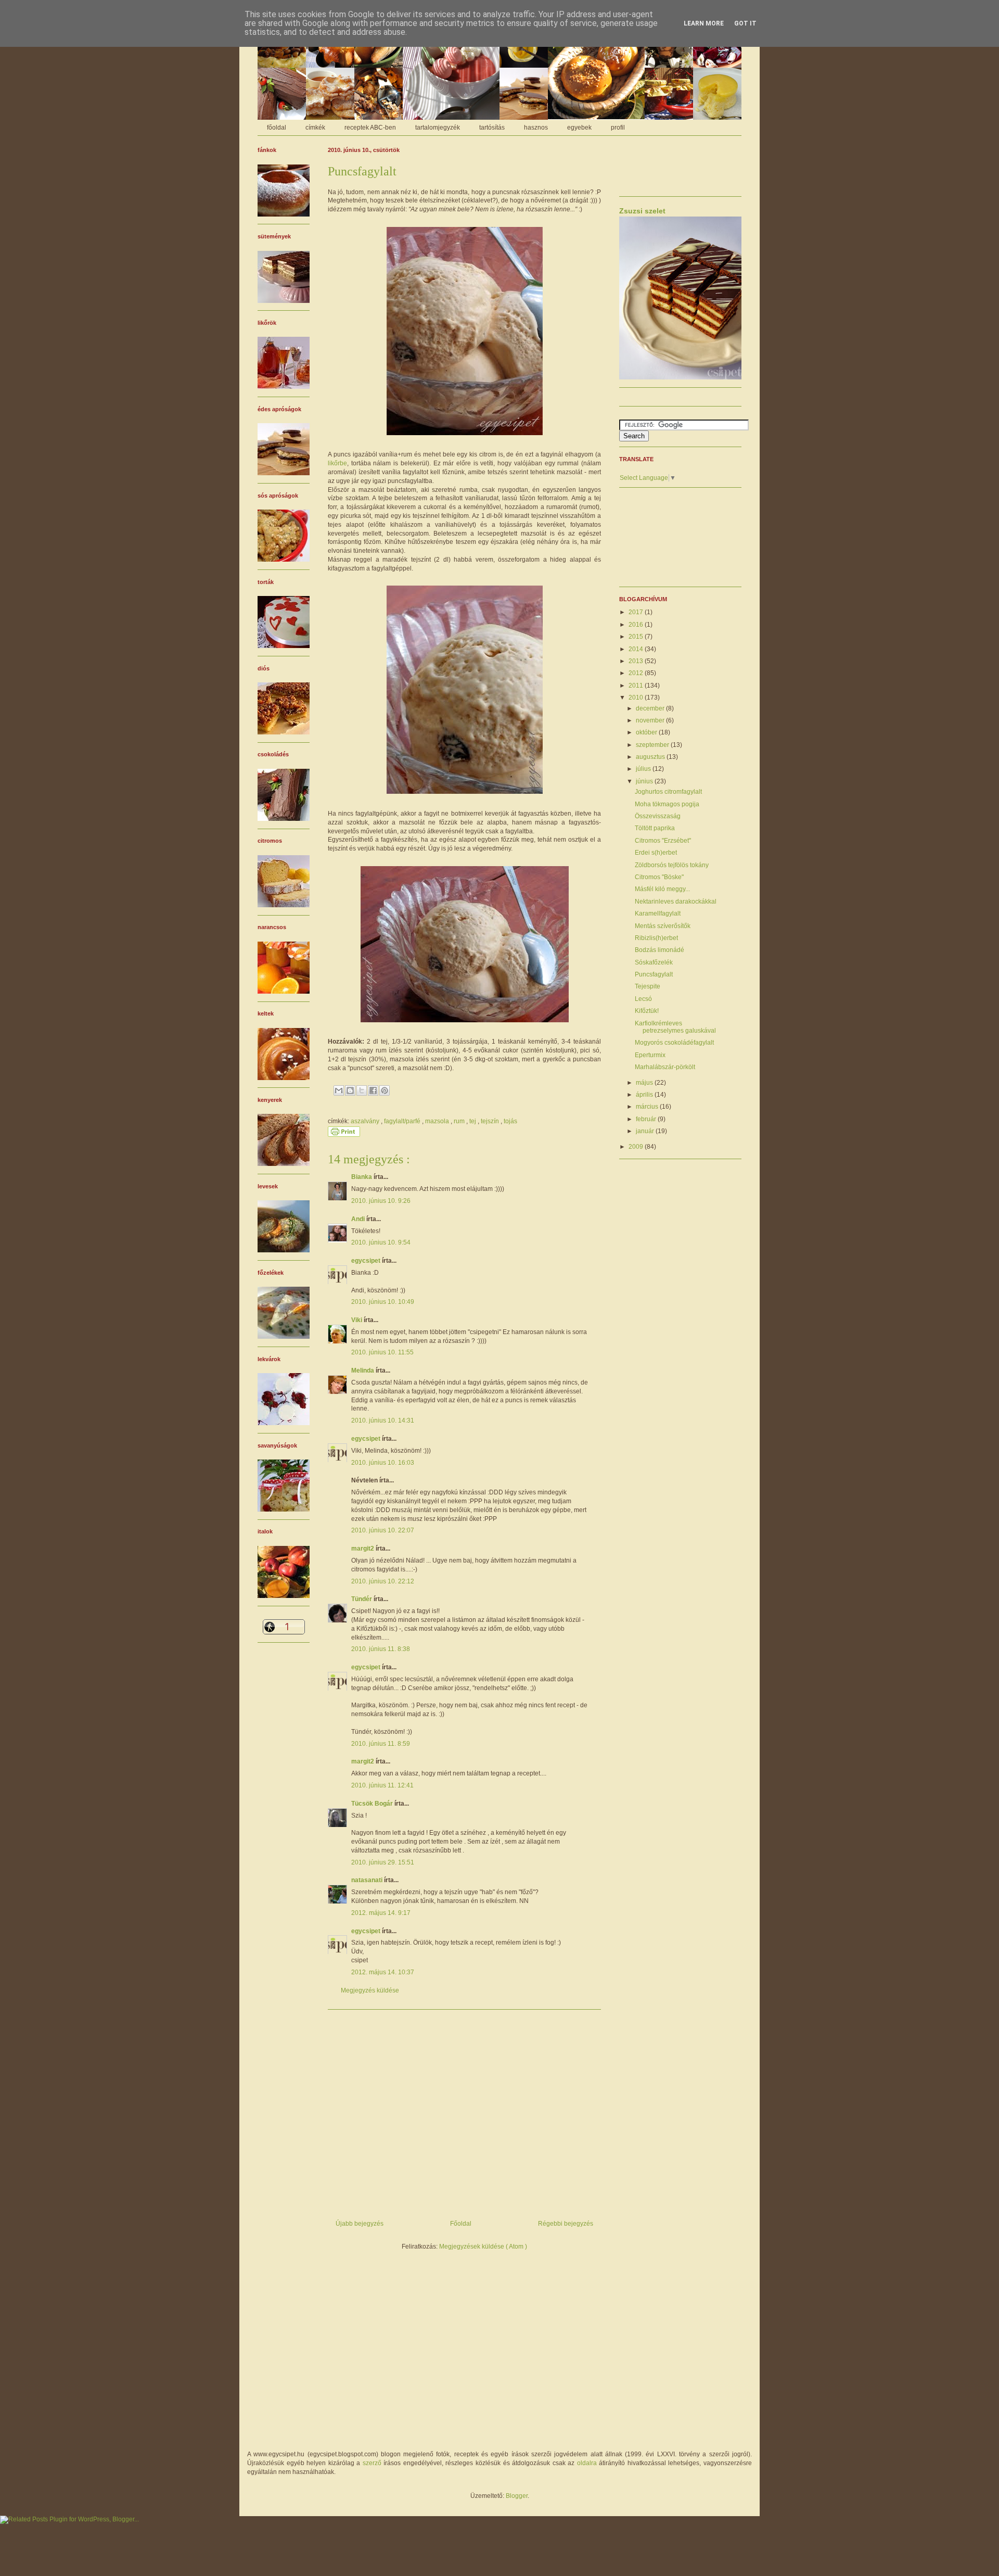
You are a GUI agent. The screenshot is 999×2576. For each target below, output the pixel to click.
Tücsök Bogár (373, 1804)
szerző (372, 2463)
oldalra (587, 2463)
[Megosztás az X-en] (362, 1090)
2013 (637, 661)
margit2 (363, 1549)
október (647, 732)
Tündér (362, 1599)
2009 (637, 1147)
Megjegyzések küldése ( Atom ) (483, 2247)
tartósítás (492, 128)
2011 (637, 686)
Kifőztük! (647, 1011)
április (645, 1095)
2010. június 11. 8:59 (381, 1744)
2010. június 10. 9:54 (381, 1242)
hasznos (536, 128)
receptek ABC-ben (370, 128)
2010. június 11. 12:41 (382, 1785)
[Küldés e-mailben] (339, 1090)
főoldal (277, 128)
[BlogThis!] (350, 1090)
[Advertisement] (464, 2111)
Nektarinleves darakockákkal (676, 902)
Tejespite (648, 986)
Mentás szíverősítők (663, 926)
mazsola (438, 1121)
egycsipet (367, 1261)
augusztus (651, 757)
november (651, 720)
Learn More (704, 23)
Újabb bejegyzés (360, 2224)
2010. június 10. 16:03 (383, 1463)
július (644, 769)
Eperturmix (650, 1055)
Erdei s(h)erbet (656, 853)
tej (473, 1121)
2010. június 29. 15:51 (383, 1862)
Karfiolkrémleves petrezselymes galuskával (675, 1027)
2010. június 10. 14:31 (383, 1420)
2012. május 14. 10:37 (383, 1972)
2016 (637, 625)
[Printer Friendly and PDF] (344, 1135)
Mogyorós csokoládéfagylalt (674, 1043)
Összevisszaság (658, 816)
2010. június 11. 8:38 (381, 1649)
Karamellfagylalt (658, 913)
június (645, 781)
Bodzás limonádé (659, 950)
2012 (637, 673)
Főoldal (461, 2224)
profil (618, 128)
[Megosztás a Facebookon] (373, 1090)
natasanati (368, 1880)
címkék (315, 128)
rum (460, 1121)
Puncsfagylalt (654, 974)
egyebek (579, 128)
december (651, 708)
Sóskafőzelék (654, 962)
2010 (637, 697)
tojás (510, 1121)
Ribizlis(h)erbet (656, 938)
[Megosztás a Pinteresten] (385, 1090)
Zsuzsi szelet (642, 211)
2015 (637, 637)
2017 (637, 612)
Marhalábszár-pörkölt (665, 1067)
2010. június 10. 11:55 (382, 1352)
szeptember (653, 745)
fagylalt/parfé (403, 1121)
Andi (359, 1219)
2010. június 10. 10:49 (383, 1302)
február (647, 1119)
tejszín (491, 1121)
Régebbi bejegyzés (566, 2224)
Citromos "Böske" (659, 877)
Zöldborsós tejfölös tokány (672, 865)
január (646, 1131)
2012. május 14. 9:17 (381, 1913)
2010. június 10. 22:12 (383, 1581)
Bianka (362, 1177)
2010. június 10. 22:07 (383, 1530)
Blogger (517, 2496)
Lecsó (643, 999)
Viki (357, 1320)
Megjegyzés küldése (370, 1990)
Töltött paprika (655, 828)
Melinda (363, 1371)
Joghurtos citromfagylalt (668, 792)
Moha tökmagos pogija (667, 804)
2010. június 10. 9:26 (381, 1201)
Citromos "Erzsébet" (663, 841)
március (648, 1107)
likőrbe (337, 463)
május (645, 1083)
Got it (745, 23)
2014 (637, 649)
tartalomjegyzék (438, 128)
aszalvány (366, 1121)
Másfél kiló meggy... (662, 889)
